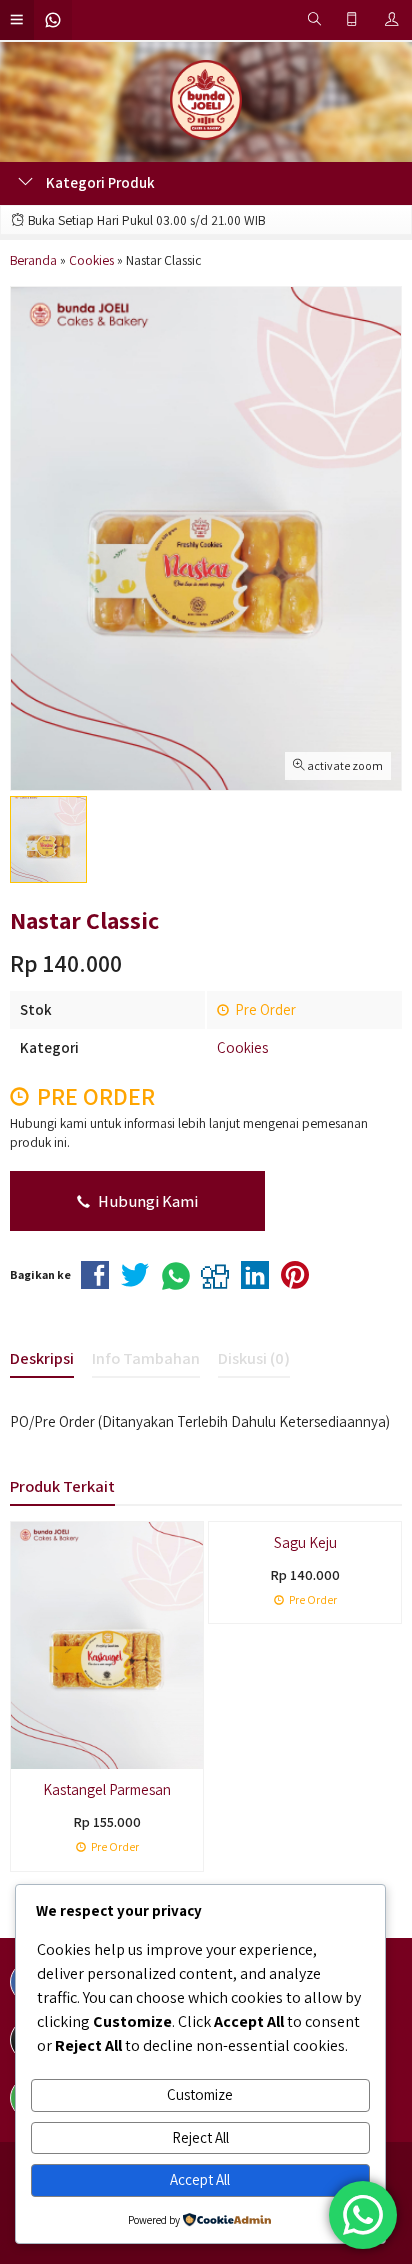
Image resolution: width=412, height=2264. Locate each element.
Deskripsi (42, 1358)
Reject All (200, 2137)
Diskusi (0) (254, 1358)
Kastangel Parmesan (107, 1789)
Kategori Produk (99, 182)
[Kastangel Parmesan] (107, 1643)
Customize (200, 2094)
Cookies (242, 1047)
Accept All (200, 2179)
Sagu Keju (305, 1542)
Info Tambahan (146, 1358)
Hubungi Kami (146, 1201)
